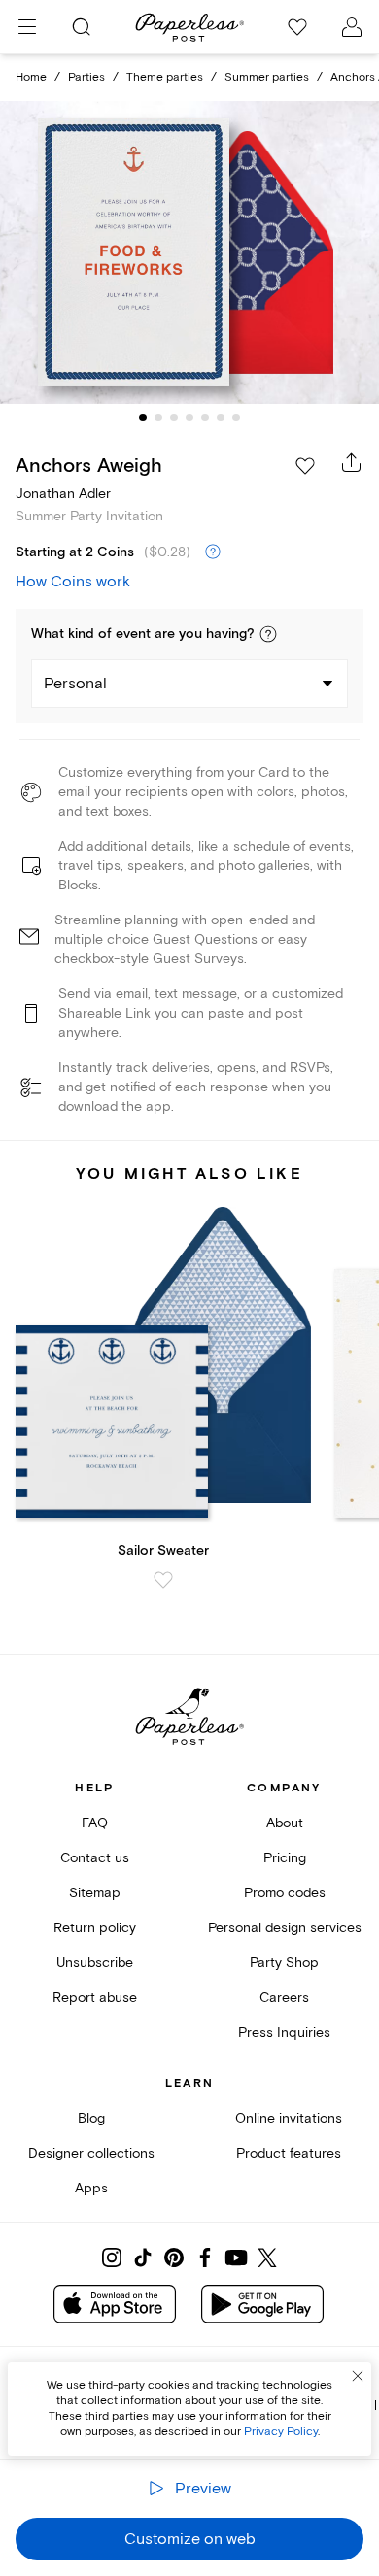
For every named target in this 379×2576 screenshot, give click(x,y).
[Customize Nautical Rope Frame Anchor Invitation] (189, 253)
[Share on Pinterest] (174, 2258)
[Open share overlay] (352, 462)
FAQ (95, 1823)
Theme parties (165, 77)
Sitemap (95, 1893)
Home (31, 77)
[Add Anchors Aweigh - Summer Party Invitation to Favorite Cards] (305, 466)
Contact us (95, 1858)
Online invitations (289, 2118)
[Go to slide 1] (143, 418)
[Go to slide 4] (189, 418)
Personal (75, 684)
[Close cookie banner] (358, 2376)
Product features (289, 2153)
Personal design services (285, 1928)
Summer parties (267, 77)
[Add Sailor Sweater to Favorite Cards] (163, 1580)
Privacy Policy (281, 2432)
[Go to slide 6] (221, 418)
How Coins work (73, 582)
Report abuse (95, 1998)
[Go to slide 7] (236, 418)
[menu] (27, 27)
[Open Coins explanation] (213, 552)
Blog (91, 2118)
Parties (86, 77)
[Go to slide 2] (158, 418)
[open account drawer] (352, 27)
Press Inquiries (284, 2033)
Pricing (285, 1858)
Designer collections (91, 2153)
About (285, 1823)
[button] (268, 634)
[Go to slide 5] (205, 418)
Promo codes (285, 1893)
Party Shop (284, 1963)
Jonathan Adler (63, 494)
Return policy (95, 1928)
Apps (91, 2188)
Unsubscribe (95, 1963)
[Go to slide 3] (174, 418)
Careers (284, 1998)
